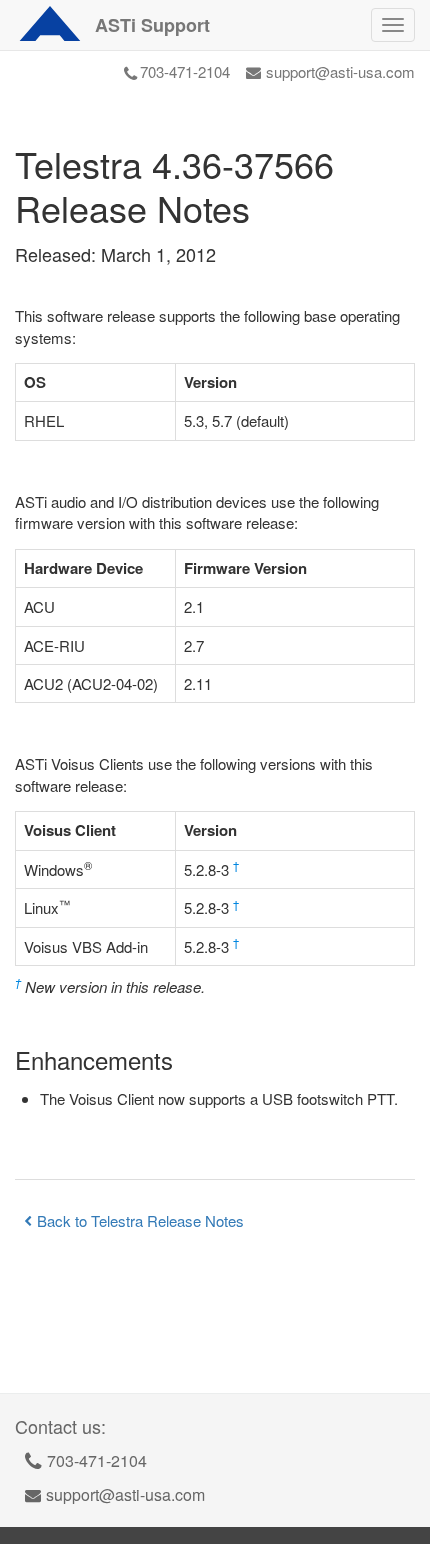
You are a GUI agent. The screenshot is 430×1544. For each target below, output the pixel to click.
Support (152, 25)
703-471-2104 (185, 71)
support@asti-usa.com (340, 71)
